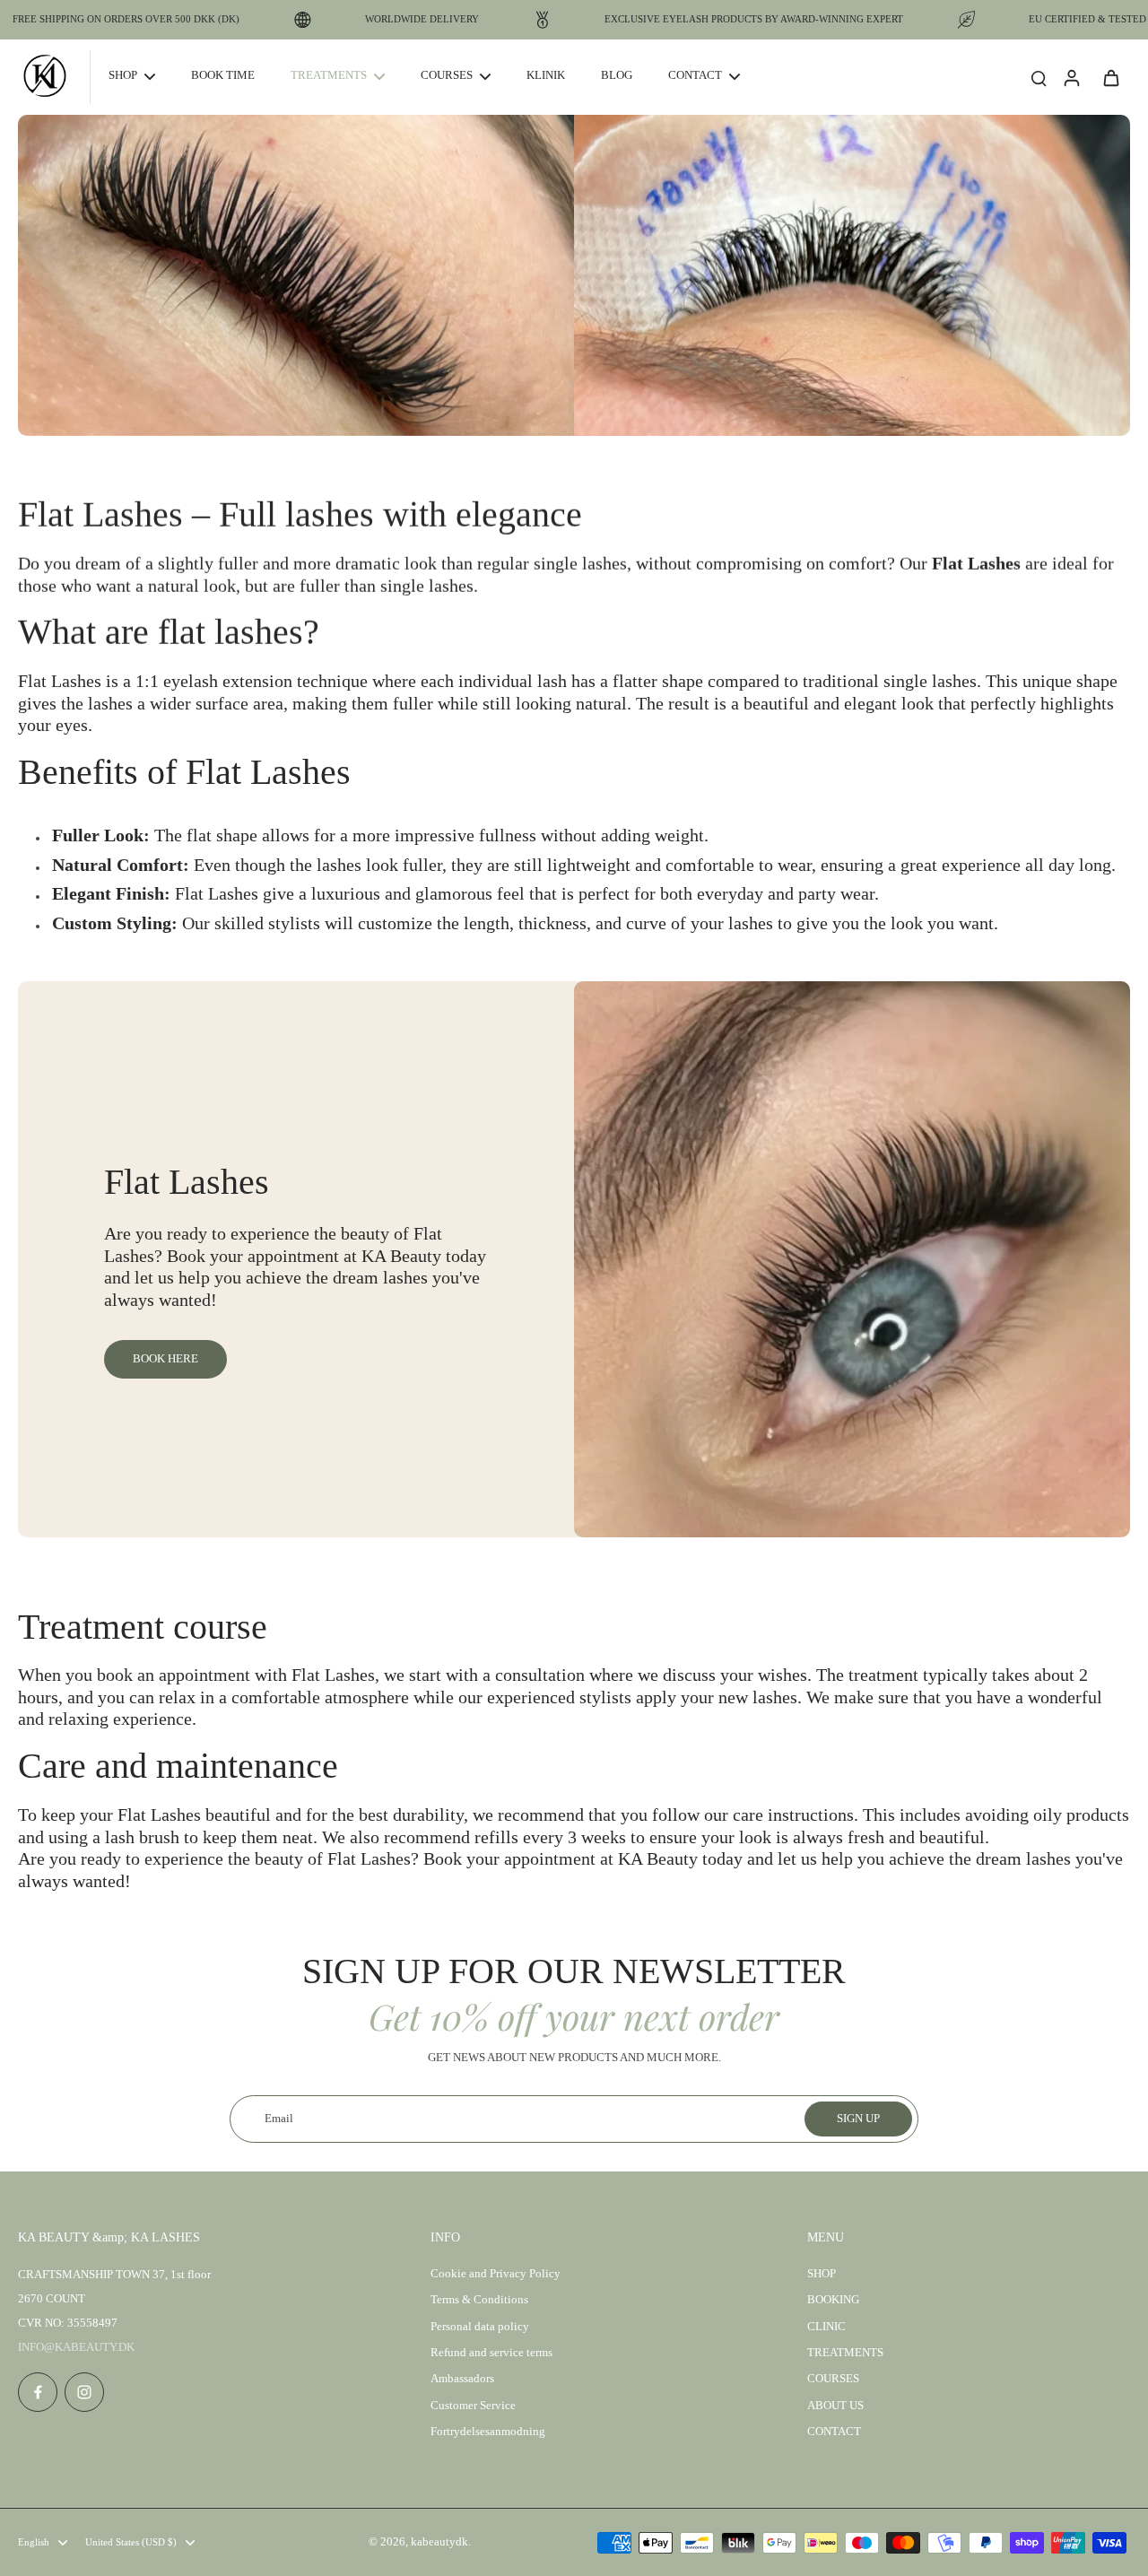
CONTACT (834, 2432)
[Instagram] (84, 2392)
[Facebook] (38, 2392)
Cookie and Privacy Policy (496, 2274)
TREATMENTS (845, 2353)
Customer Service (473, 2406)
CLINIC (826, 2327)
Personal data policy (480, 2327)
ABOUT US (835, 2406)
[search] (1039, 77)
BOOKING (833, 2300)
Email (279, 2119)
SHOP (822, 2274)
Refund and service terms (491, 2353)
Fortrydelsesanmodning (488, 2432)
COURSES (833, 2379)
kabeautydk (439, 2542)
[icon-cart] (1110, 77)
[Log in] (1071, 77)
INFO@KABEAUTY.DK (76, 2347)
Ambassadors (462, 2379)
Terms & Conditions (479, 2300)
